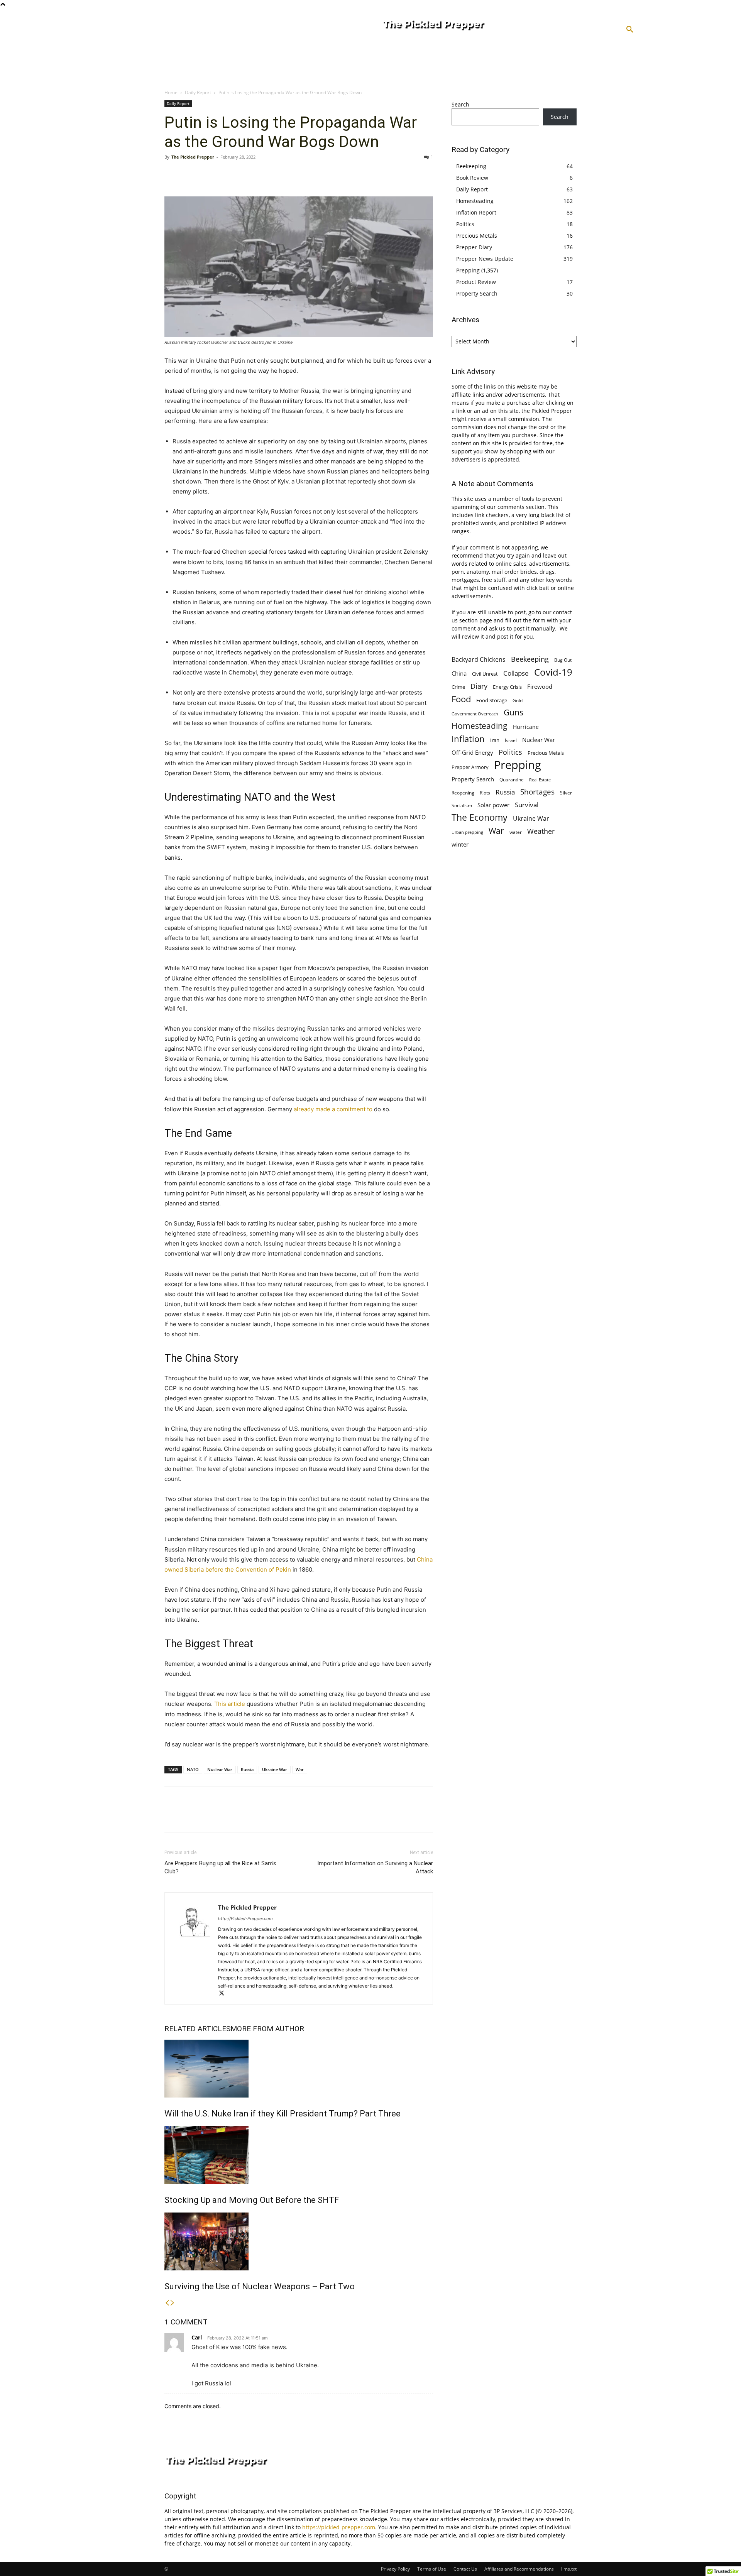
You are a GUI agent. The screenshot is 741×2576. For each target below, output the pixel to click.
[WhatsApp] (225, 174)
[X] (190, 174)
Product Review (476, 282)
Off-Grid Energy (472, 752)
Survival (527, 805)
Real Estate (540, 780)
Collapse (516, 673)
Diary (479, 686)
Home (171, 92)
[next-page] (173, 2303)
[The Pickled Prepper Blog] (464, 25)
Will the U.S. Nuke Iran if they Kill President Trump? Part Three (283, 2114)
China (459, 673)
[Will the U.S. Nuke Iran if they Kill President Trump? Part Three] (299, 2069)
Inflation (468, 739)
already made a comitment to (333, 1109)
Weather (541, 831)
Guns (513, 712)
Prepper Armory (470, 767)
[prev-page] (167, 2303)
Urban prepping (467, 832)
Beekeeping (471, 166)
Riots (485, 793)
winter (460, 844)
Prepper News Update (485, 259)
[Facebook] (172, 174)
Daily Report (198, 92)
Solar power (493, 805)
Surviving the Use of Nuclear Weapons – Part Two (260, 2286)
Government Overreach (475, 714)
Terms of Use (432, 2569)
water (516, 832)
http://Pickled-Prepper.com (245, 1918)
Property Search (477, 293)
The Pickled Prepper (193, 157)
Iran (495, 740)
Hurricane (526, 727)
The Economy (480, 817)
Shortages (537, 792)
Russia (247, 1769)
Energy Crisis (507, 687)
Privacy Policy (395, 2569)
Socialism (462, 805)
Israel (511, 740)
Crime (458, 687)
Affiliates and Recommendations (519, 2569)
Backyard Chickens (479, 659)
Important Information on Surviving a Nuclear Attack (375, 1867)
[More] (244, 174)
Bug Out (563, 660)
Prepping (468, 270)
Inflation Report (476, 212)
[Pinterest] (208, 174)
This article (230, 1704)
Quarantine (512, 780)
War (300, 1769)
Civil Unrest (485, 674)
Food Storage (492, 700)
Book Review (472, 178)
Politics (465, 224)
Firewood (540, 686)
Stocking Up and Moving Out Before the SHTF (252, 2200)
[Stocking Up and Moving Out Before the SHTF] (299, 2155)
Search (460, 104)
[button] (630, 30)
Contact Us (465, 2569)
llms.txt (569, 2569)
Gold (518, 700)
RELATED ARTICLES (197, 2029)
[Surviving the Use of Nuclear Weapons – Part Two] (299, 2241)
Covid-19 (553, 672)
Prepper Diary (474, 247)
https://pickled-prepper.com (339, 2527)
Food (461, 699)
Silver (566, 793)
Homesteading (475, 201)
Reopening (463, 793)
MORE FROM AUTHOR (267, 2029)
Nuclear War (220, 1769)
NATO (193, 1769)
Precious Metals (477, 236)
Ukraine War (275, 1769)
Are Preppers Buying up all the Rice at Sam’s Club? (220, 1867)
